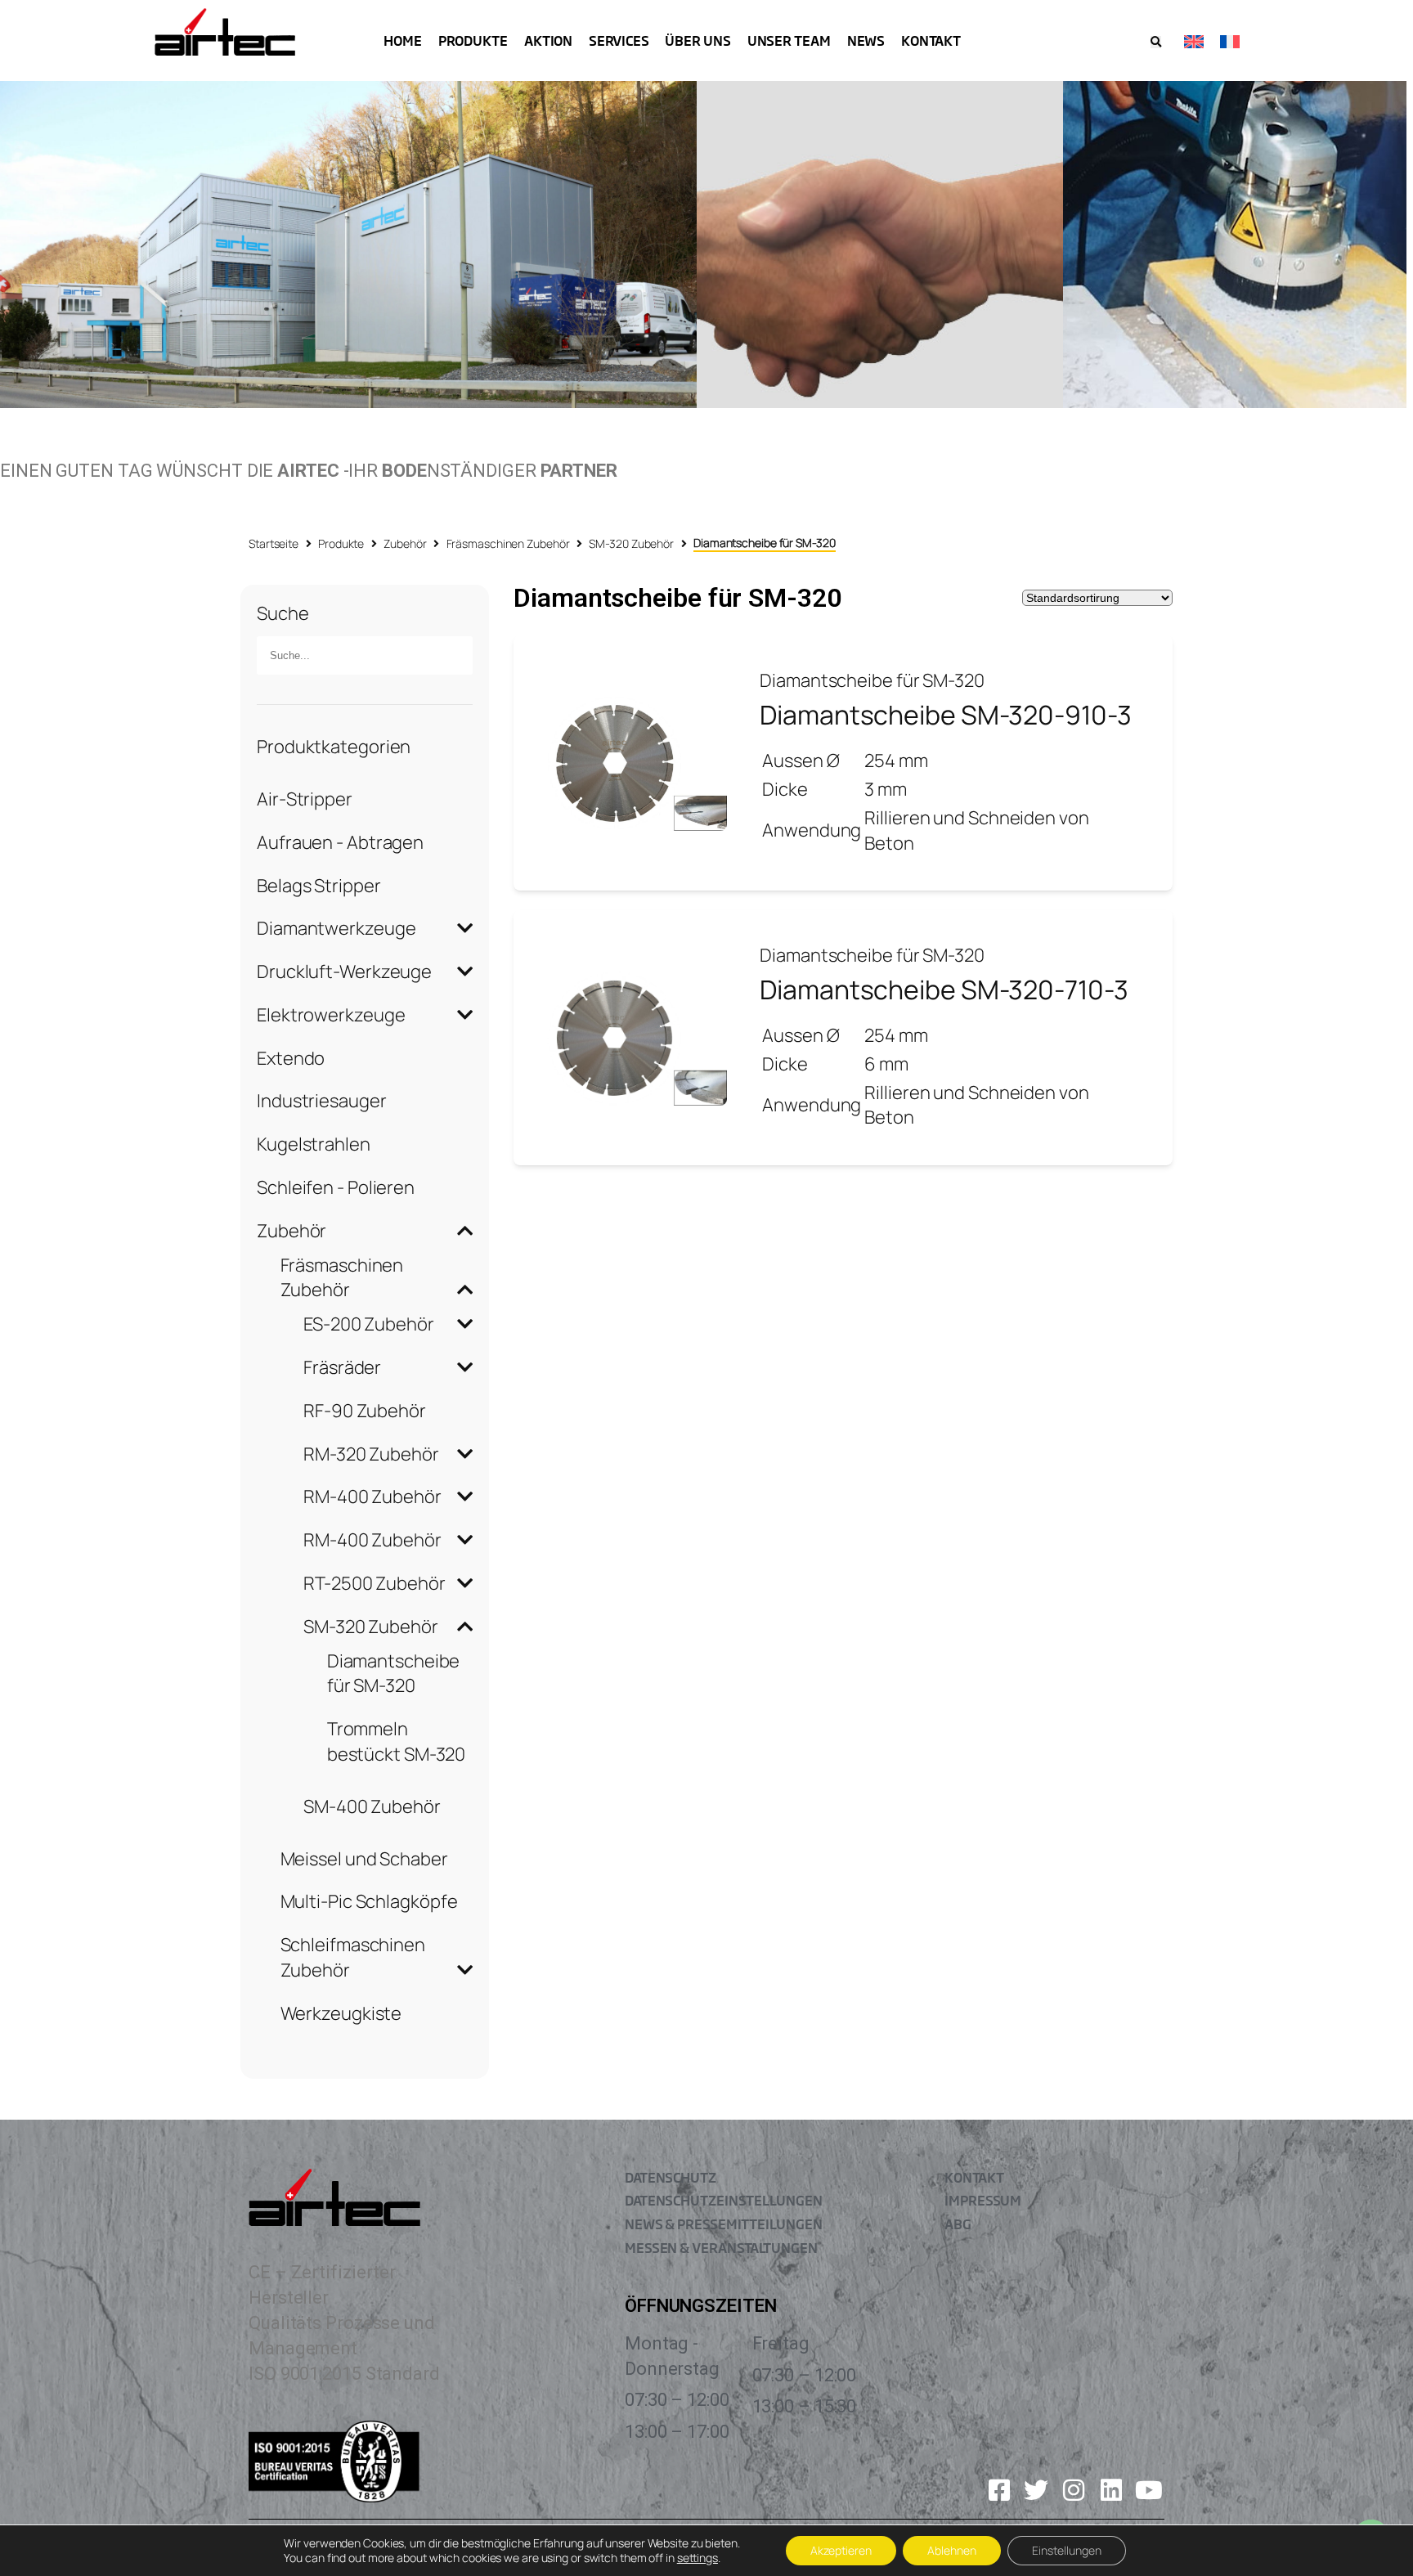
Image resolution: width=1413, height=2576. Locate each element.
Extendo (291, 1058)
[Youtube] (1149, 2490)
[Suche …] (1156, 42)
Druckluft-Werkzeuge (344, 972)
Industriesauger (322, 1101)
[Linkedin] (1111, 2490)
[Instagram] (1074, 2490)
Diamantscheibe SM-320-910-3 (945, 715)
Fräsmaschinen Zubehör (508, 543)
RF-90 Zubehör (365, 1411)
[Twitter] (1036, 2490)
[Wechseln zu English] (1194, 40)
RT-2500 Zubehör (375, 1583)
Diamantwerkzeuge (336, 928)
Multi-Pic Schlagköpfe (369, 1901)
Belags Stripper (319, 886)
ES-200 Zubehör (369, 1324)
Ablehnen (952, 2550)
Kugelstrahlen (314, 1144)
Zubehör (405, 543)
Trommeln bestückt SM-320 (397, 1741)
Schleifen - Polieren (336, 1187)
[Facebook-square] (999, 2490)
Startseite (274, 543)
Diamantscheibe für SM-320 (394, 1674)
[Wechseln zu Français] (1230, 40)
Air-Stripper (305, 799)
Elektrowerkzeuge (331, 1015)
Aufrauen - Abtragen (340, 842)
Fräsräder (342, 1367)
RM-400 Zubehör (372, 1497)
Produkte (341, 543)
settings (698, 2558)
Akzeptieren (841, 2550)
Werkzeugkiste (341, 2013)
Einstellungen (1067, 2550)
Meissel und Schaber (364, 1859)
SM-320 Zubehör (631, 543)
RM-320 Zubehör (371, 1454)
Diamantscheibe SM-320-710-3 (944, 990)
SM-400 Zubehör (372, 1806)
